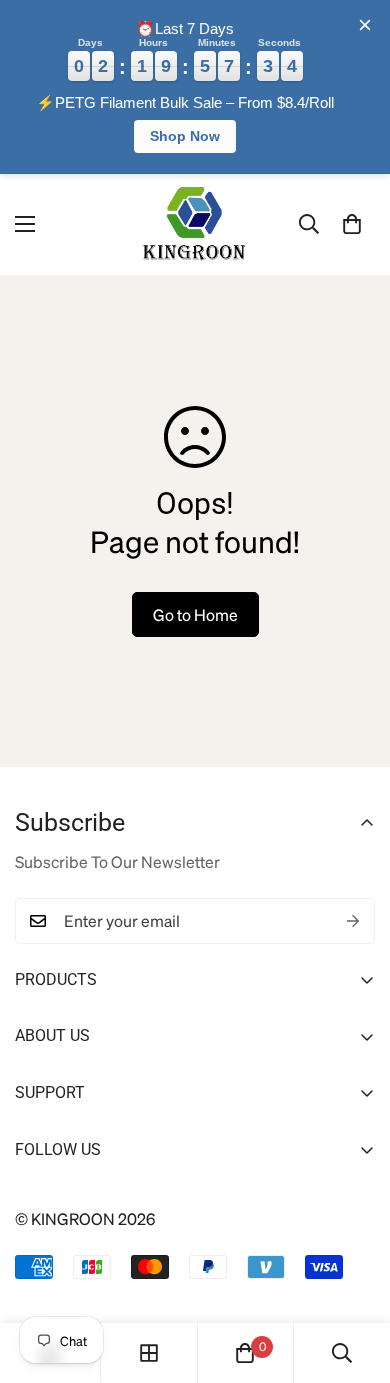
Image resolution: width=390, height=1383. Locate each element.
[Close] (365, 25)
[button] (352, 224)
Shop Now (185, 136)
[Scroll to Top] (353, 1277)
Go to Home (195, 614)
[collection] (149, 1353)
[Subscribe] (353, 921)
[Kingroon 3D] (195, 224)
